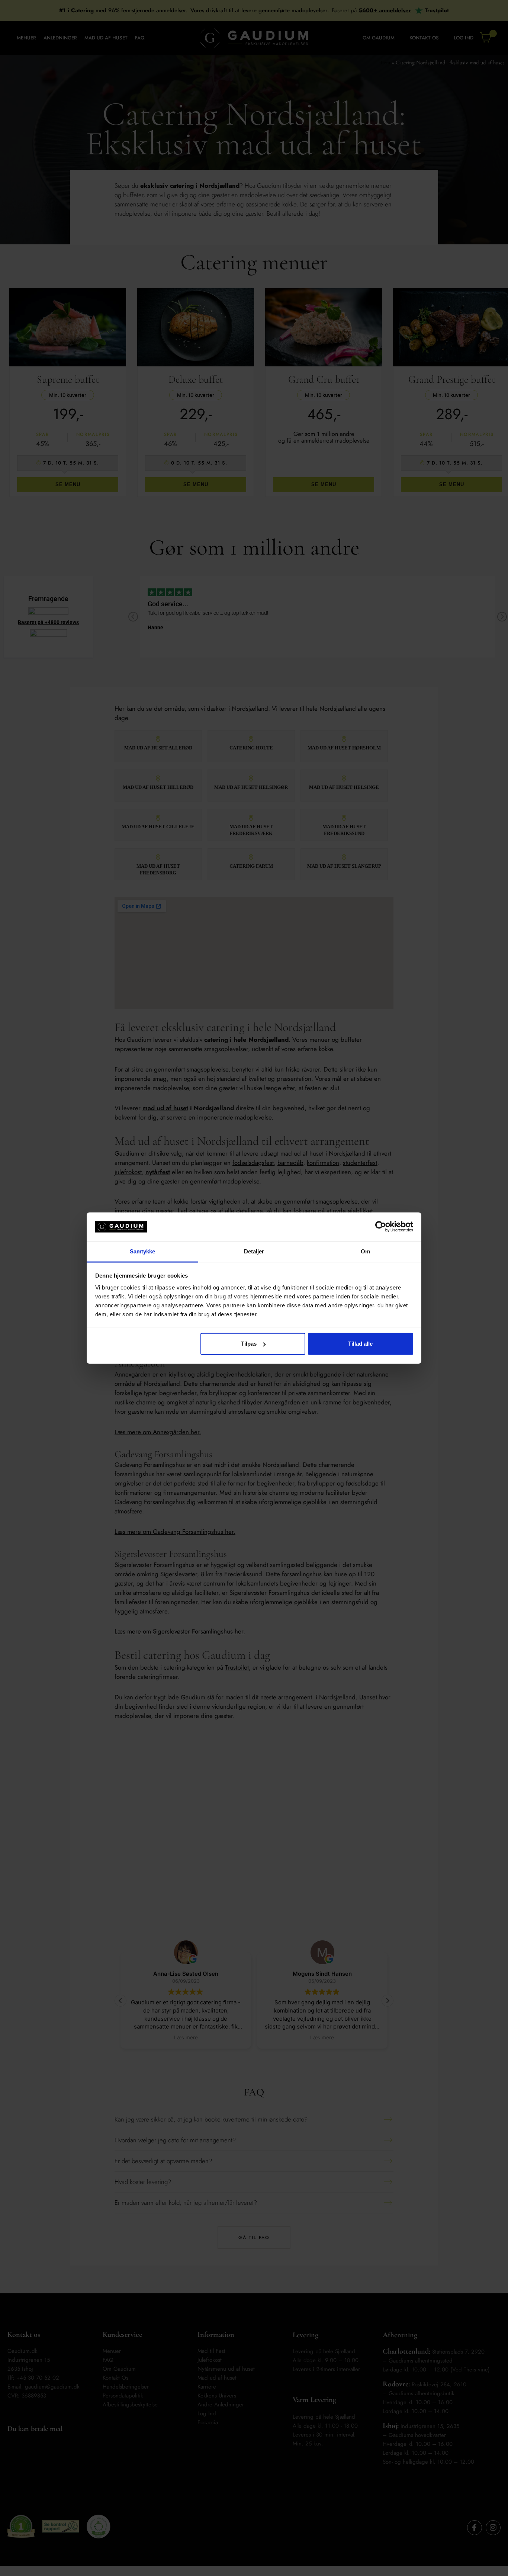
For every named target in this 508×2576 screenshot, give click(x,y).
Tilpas (249, 1344)
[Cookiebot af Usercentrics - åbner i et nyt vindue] (381, 1227)
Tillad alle (360, 1344)
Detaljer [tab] (254, 1251)
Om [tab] (365, 1251)
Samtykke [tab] (143, 1251)
